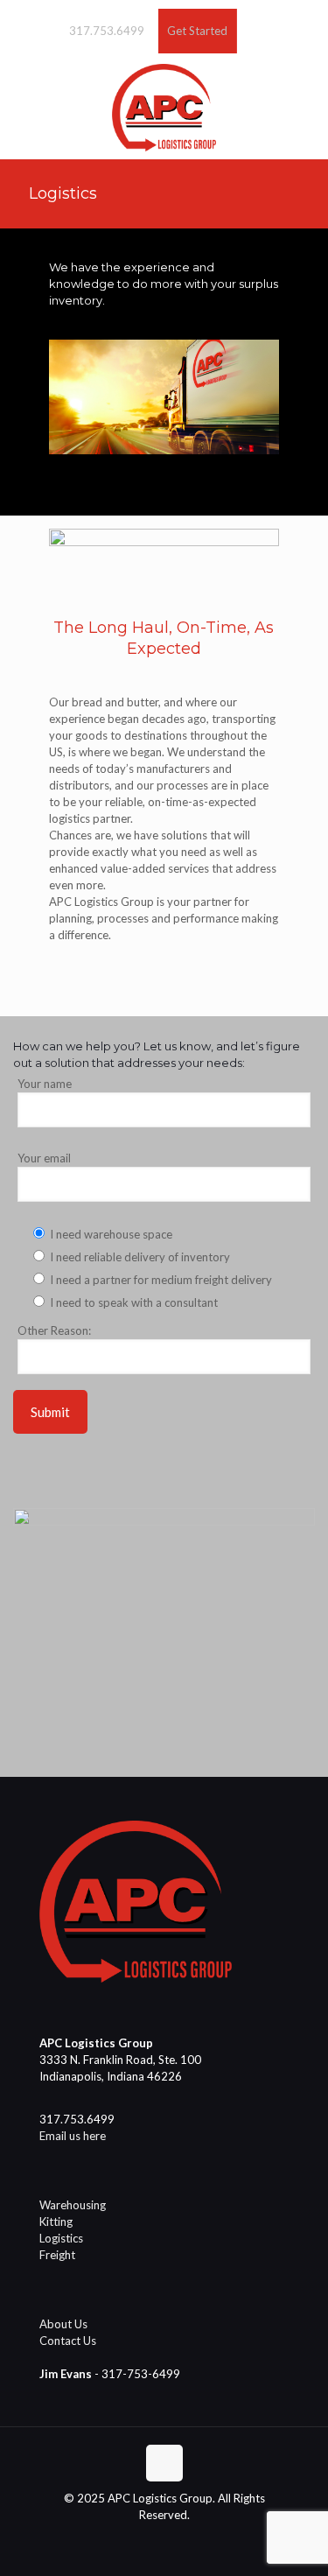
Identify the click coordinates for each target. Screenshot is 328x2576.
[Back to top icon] (164, 2463)
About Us (63, 2324)
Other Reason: (54, 1330)
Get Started (197, 31)
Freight (57, 2255)
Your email (44, 1158)
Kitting (56, 2222)
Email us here (73, 2136)
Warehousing (73, 2205)
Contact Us (68, 2341)
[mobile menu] (304, 88)
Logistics (61, 2238)
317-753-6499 (141, 2374)
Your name (45, 1084)
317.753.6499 (107, 31)
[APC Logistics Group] (164, 106)
